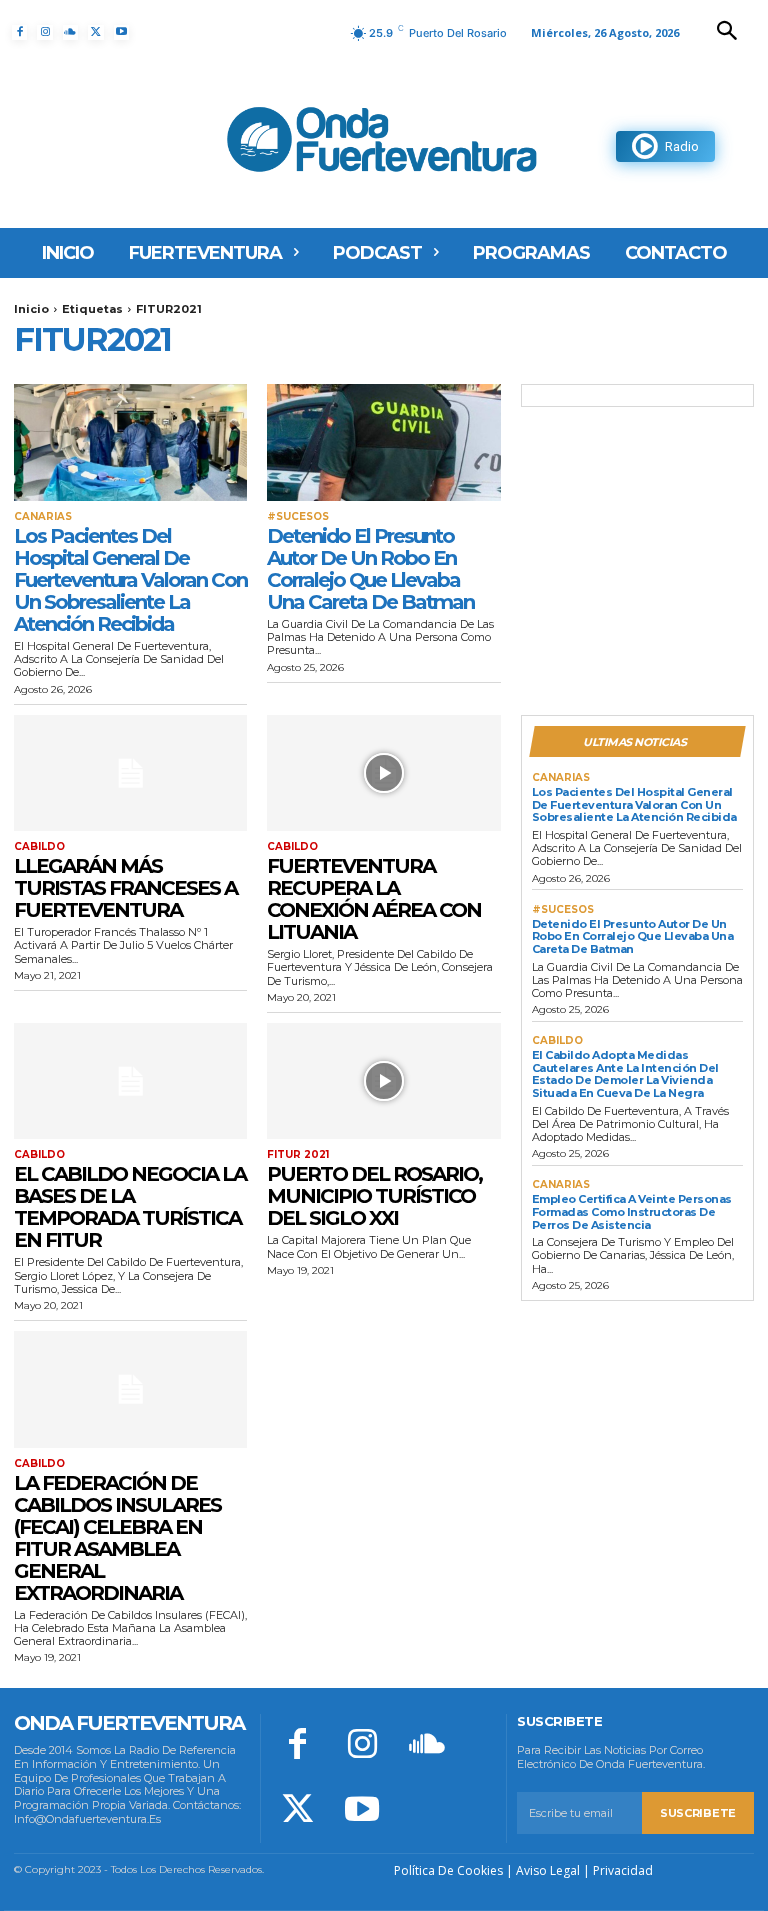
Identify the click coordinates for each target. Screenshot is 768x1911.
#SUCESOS (298, 517)
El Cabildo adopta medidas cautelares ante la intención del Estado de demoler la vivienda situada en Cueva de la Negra (625, 1074)
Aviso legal (548, 1870)
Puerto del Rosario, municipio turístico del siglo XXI (374, 1196)
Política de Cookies (448, 1870)
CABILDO (39, 847)
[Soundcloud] (70, 32)
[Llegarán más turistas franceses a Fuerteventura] (130, 773)
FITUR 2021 (298, 1155)
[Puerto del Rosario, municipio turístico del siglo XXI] (383, 1081)
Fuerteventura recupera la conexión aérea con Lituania (374, 899)
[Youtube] (121, 32)
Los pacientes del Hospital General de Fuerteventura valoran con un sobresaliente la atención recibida (130, 580)
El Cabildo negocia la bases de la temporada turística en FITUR (130, 1207)
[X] (95, 32)
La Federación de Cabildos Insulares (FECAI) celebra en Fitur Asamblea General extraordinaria (117, 1538)
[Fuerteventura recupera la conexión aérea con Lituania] (383, 773)
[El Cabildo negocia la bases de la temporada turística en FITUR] (130, 1081)
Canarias (43, 517)
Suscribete (698, 1813)
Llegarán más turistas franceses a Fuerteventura (125, 888)
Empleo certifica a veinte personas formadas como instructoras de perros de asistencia (632, 1211)
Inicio (31, 309)
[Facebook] (19, 32)
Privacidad (623, 1870)
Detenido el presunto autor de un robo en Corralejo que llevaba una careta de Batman (370, 569)
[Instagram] (44, 32)
